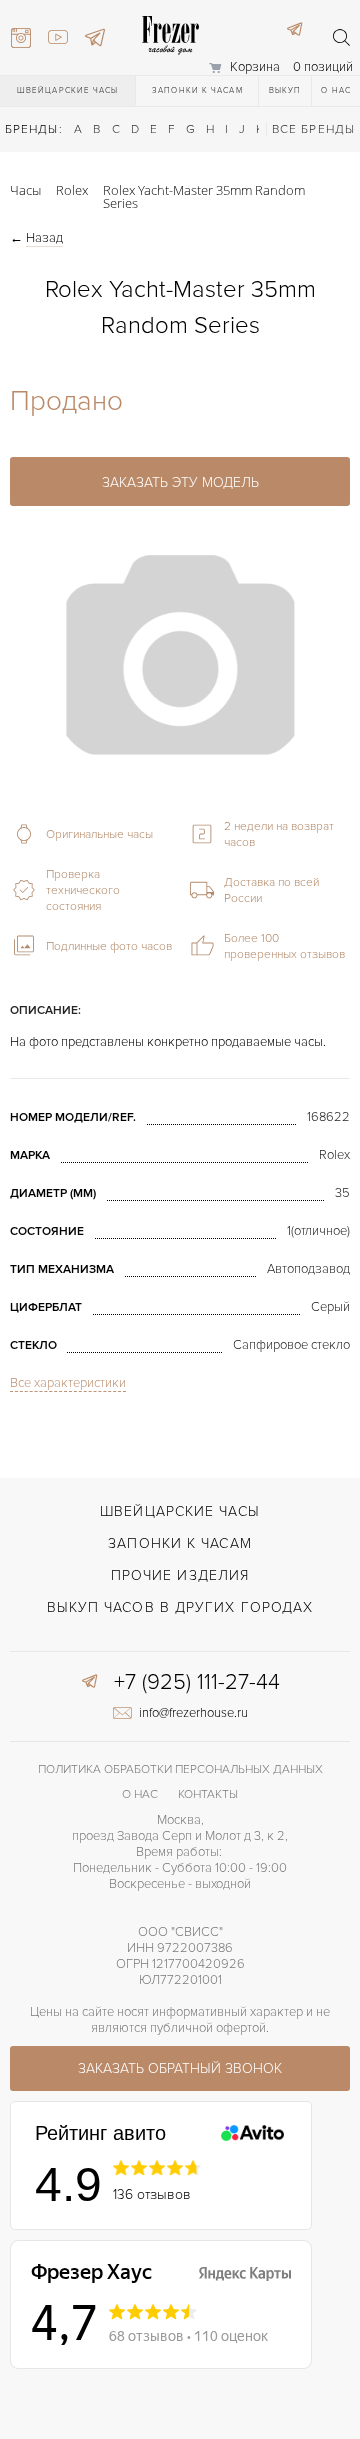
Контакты (208, 1794)
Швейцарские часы (68, 90)
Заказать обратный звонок (180, 2068)
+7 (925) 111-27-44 (197, 1683)
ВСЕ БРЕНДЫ (313, 129)
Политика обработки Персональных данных (180, 1769)
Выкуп (285, 90)
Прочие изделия (180, 1575)
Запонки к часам (197, 90)
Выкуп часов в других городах (180, 1607)
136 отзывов (152, 2194)
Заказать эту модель (180, 482)
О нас (336, 90)
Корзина (255, 67)
